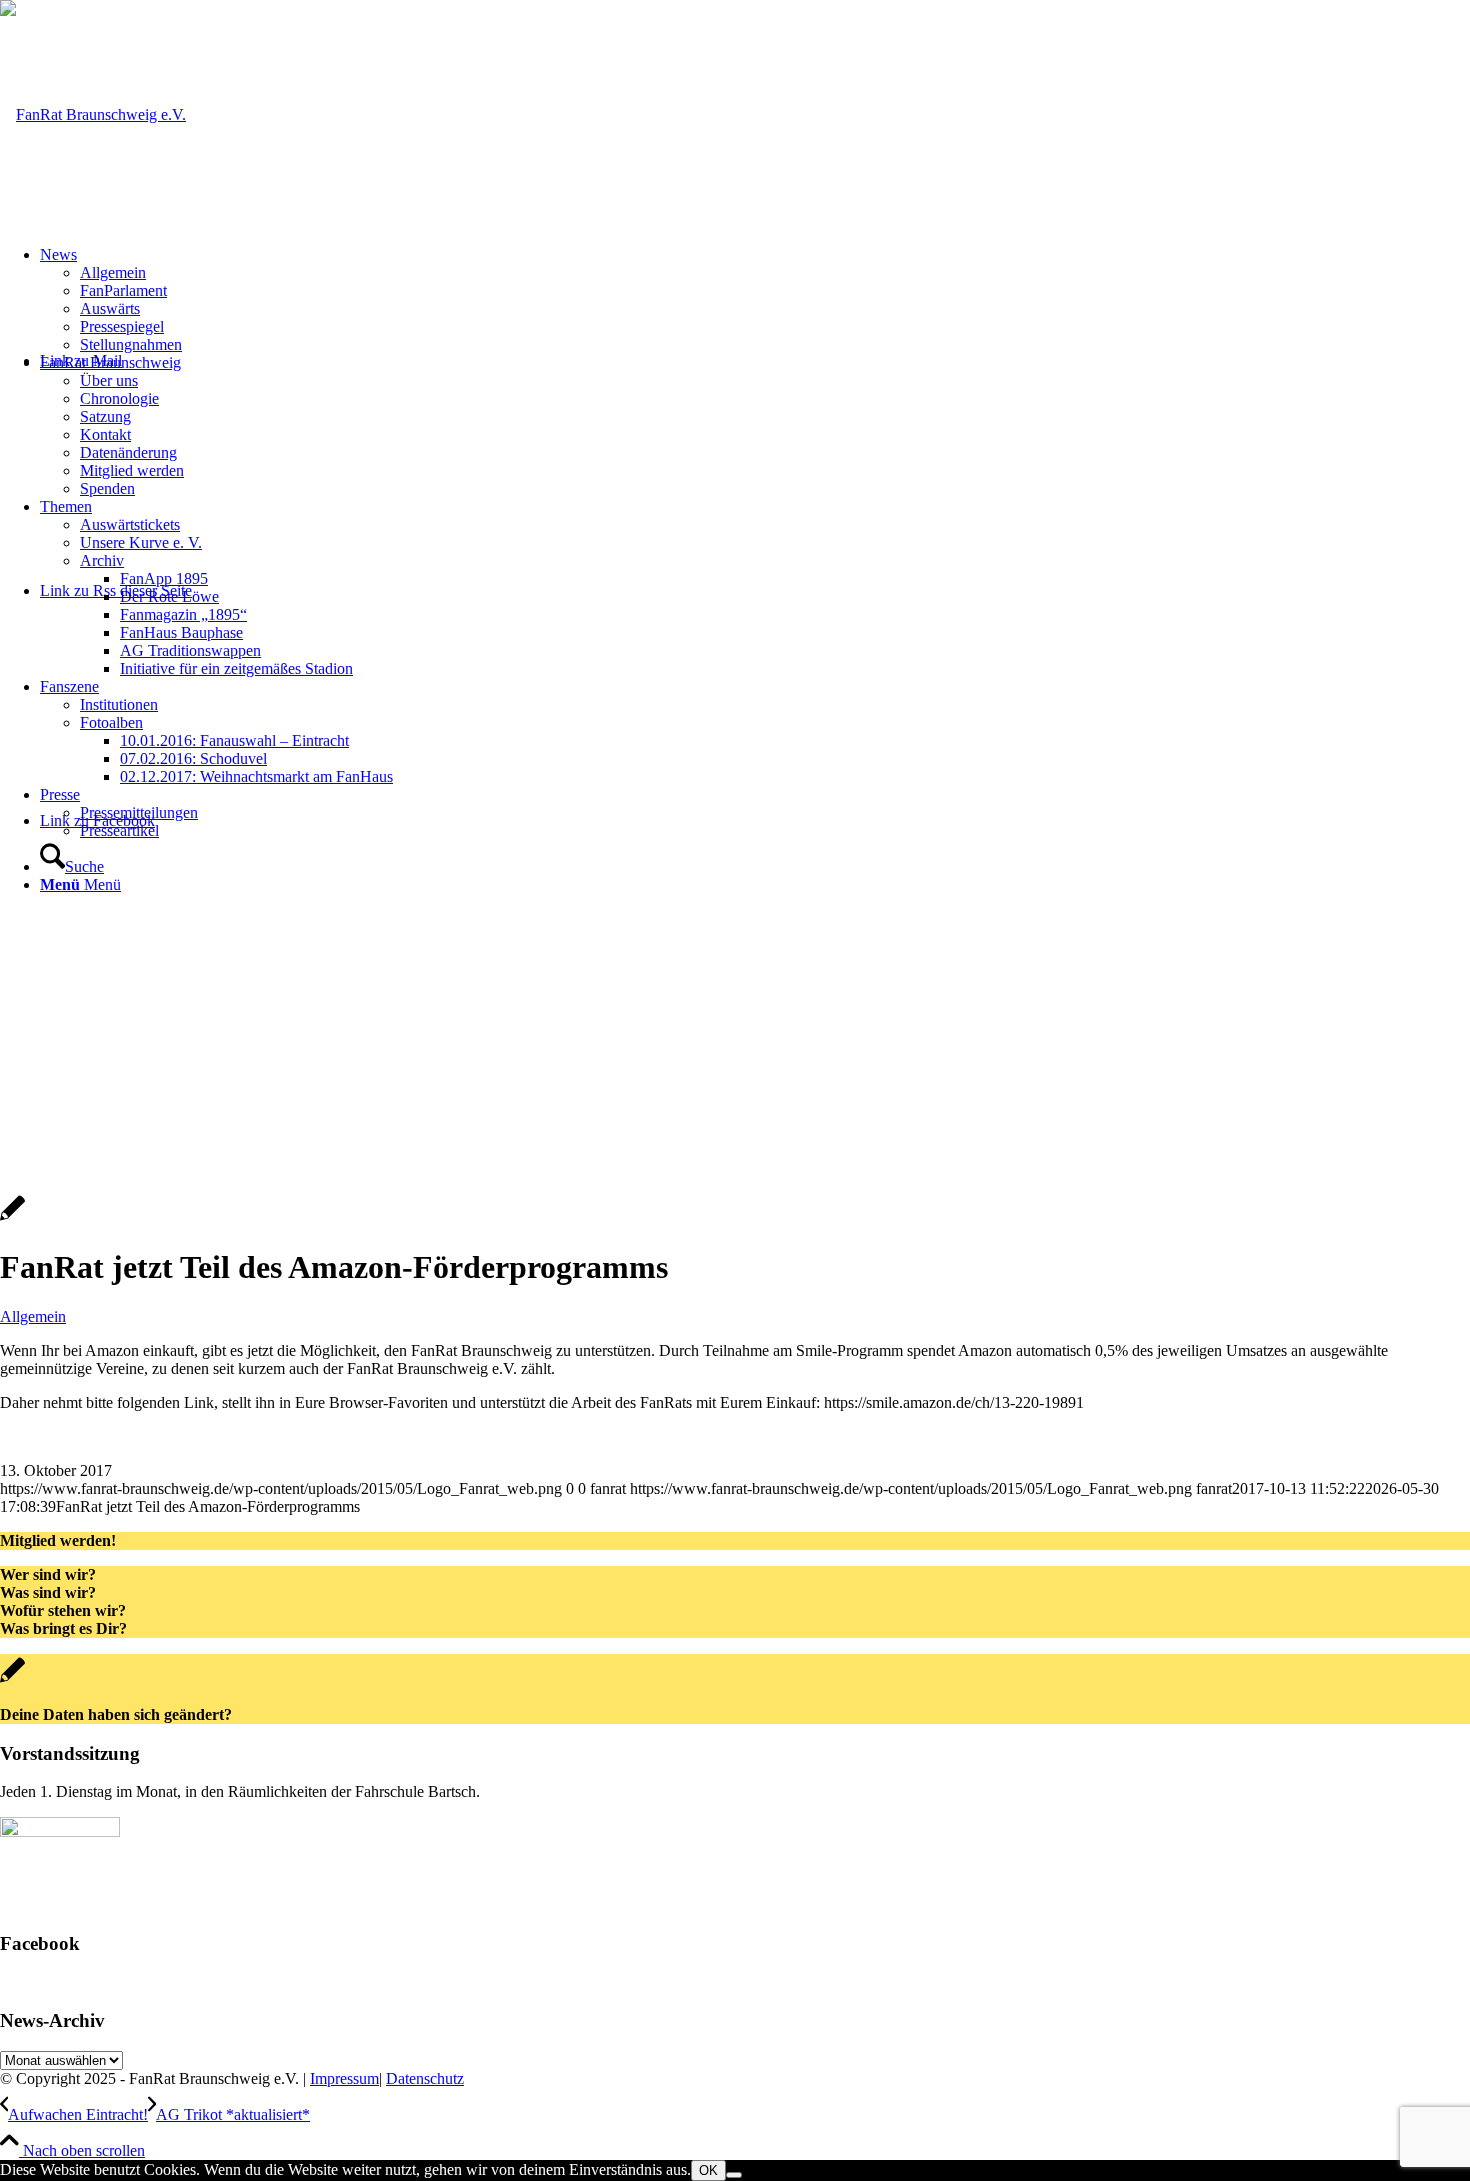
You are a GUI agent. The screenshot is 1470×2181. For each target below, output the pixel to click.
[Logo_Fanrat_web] (93, 114)
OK (708, 2170)
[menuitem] (755, 300)
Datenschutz (425, 2078)
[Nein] (734, 2175)
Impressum (344, 2078)
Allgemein (33, 1316)
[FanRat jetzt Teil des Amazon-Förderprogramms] (12, 1218)
